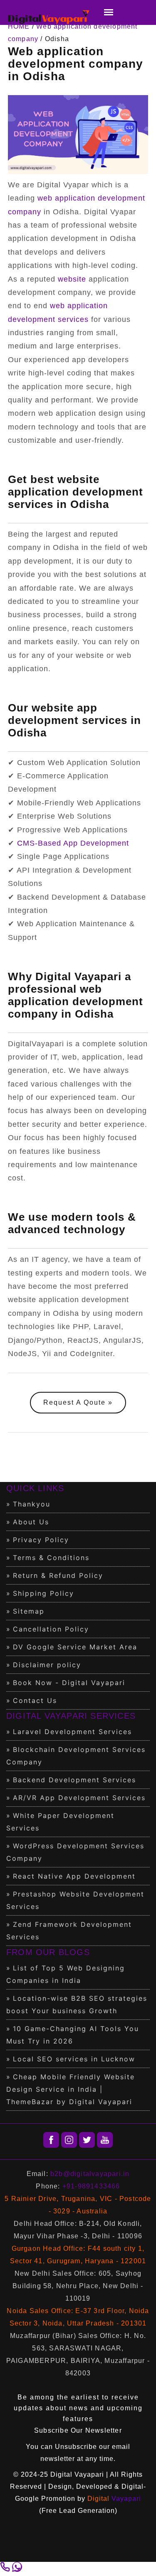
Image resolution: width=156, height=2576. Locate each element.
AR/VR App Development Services (79, 1798)
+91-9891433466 (91, 2186)
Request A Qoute (74, 1402)
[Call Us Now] (6, 2570)
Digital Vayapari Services (71, 1716)
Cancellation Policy (51, 1629)
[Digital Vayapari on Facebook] (51, 2140)
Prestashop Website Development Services (75, 1900)
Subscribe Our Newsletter (78, 2430)
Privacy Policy (41, 1540)
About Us (31, 1522)
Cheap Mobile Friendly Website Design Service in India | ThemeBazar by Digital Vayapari (71, 2089)
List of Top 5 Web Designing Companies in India (66, 1974)
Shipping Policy (43, 1593)
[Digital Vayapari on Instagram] (69, 2140)
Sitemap (29, 1611)
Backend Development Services (74, 1780)
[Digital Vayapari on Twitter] (87, 2140)
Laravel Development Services (72, 1732)
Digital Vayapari (77, 2474)
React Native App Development (74, 1876)
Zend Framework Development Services (69, 1931)
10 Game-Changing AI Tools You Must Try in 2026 (73, 2035)
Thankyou (32, 1504)
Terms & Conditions (51, 1558)
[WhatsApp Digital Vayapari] (17, 2570)
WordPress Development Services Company (75, 1852)
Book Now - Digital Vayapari (69, 1683)
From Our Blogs (48, 1952)
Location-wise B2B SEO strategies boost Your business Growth (77, 2004)
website (72, 279)
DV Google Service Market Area (75, 1647)
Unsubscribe (76, 2447)
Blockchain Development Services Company (76, 1756)
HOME (19, 26)
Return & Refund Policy (58, 1575)
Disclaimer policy (47, 1665)
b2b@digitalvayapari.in (90, 2174)
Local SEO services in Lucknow (74, 2059)
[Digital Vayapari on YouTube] (105, 2140)
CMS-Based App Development (73, 843)
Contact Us (35, 1700)
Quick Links (35, 1488)
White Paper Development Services (60, 1822)
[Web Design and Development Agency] (49, 18)
